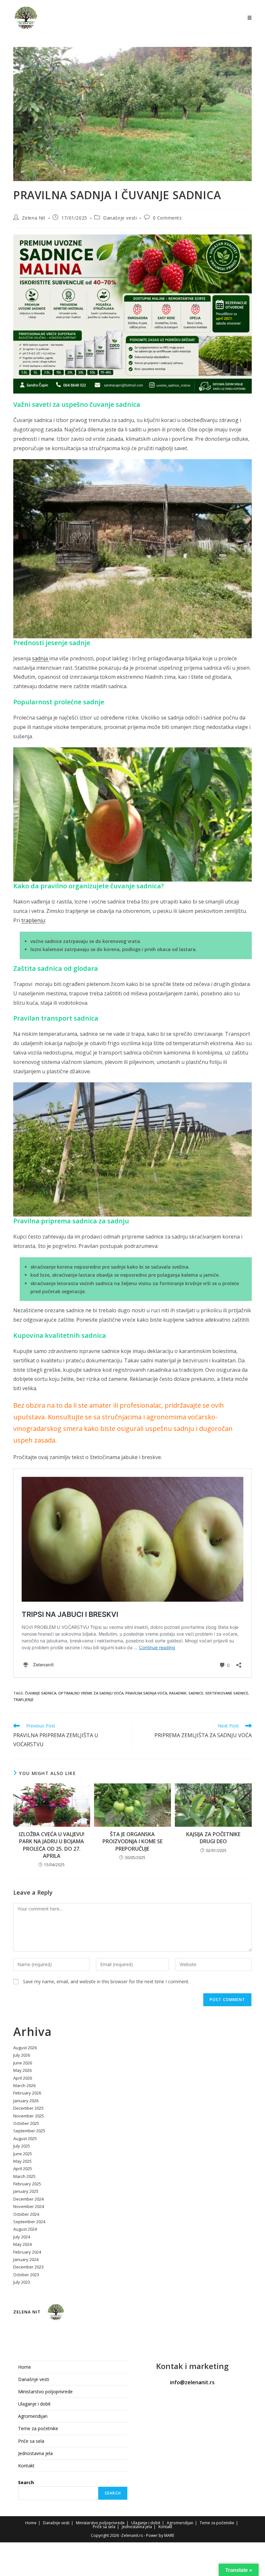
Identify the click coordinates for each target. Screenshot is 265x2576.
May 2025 (22, 2161)
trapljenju (33, 920)
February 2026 (27, 2093)
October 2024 (26, 2214)
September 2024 (29, 2222)
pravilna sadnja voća (146, 1693)
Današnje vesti (120, 218)
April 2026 (23, 2078)
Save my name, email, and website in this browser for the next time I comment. (106, 1981)
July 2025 (22, 2146)
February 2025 (27, 2184)
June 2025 (23, 2154)
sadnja (41, 658)
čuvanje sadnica (41, 1693)
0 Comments (167, 218)
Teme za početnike (38, 2428)
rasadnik (178, 1693)
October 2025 (26, 2123)
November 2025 (29, 2116)
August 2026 (25, 2048)
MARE (169, 2535)
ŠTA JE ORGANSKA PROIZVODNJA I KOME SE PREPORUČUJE (132, 1841)
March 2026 (24, 2085)
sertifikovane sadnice (227, 1693)
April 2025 (23, 2169)
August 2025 (25, 2138)
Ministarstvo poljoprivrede (45, 2392)
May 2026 (22, 2070)
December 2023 (28, 2267)
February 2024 (27, 2252)
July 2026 (22, 2055)
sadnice (196, 1693)
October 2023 (26, 2275)
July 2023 (22, 2282)
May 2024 (22, 2244)
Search (26, 2482)
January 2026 (26, 2101)
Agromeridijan (33, 2416)
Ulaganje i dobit (34, 2404)
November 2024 (29, 2206)
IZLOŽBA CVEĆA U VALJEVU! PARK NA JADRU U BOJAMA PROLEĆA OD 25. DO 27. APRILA (52, 1845)
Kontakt (26, 2466)
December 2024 (28, 2199)
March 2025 (24, 2176)
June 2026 (23, 2063)
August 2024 (25, 2229)
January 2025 (26, 2191)
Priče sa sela (31, 2441)
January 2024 (26, 2259)
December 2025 (28, 2108)
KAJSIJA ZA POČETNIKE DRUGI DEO (213, 1838)
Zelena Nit (34, 218)
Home (25, 2367)
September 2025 (29, 2131)
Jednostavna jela (35, 2453)
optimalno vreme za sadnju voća (91, 1693)
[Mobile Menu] (250, 18)
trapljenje (23, 1699)
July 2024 (22, 2237)
